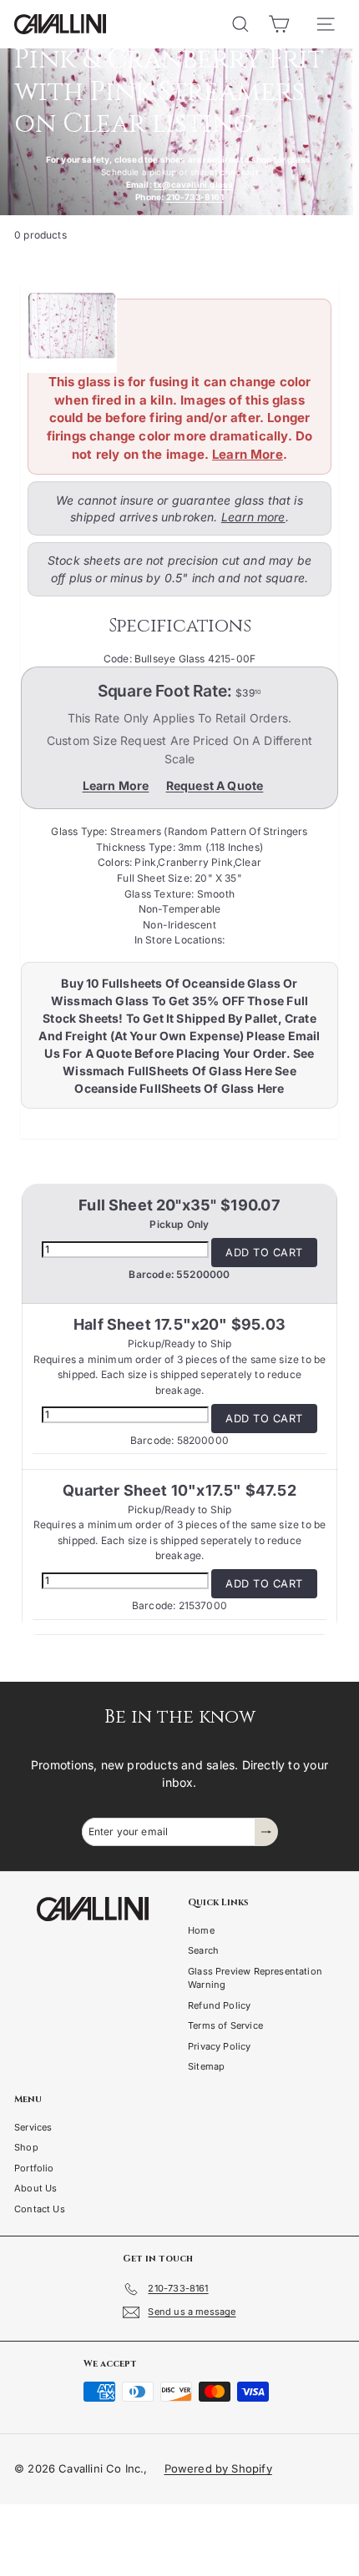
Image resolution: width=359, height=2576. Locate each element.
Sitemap (206, 2066)
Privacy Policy (220, 2046)
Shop (26, 2147)
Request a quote (215, 785)
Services (33, 2127)
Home (201, 1930)
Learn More (248, 454)
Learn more (253, 517)
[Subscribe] (266, 1832)
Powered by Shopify (218, 2468)
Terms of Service (225, 2025)
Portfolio (34, 2168)
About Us (35, 2188)
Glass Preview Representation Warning (255, 1978)
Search (203, 1950)
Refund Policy (219, 2005)
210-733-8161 (195, 197)
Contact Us (40, 2209)
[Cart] (279, 24)
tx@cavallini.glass (193, 184)
